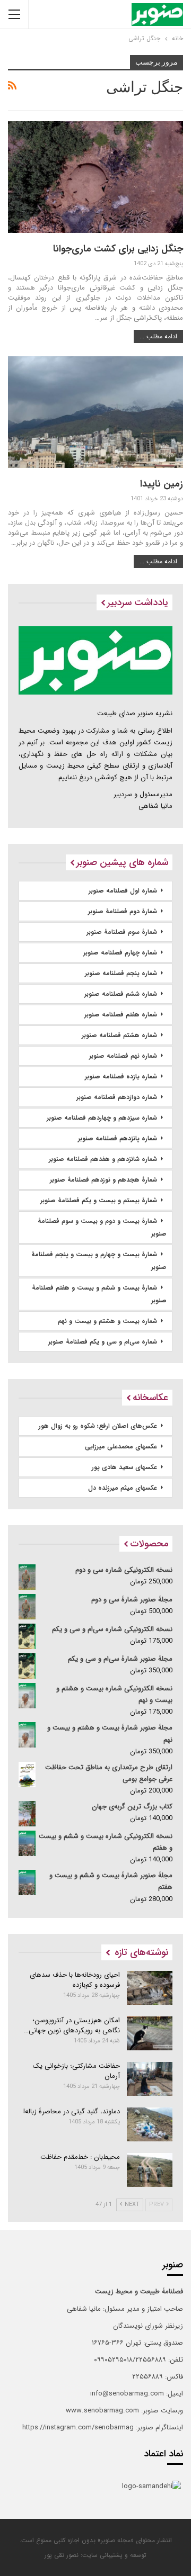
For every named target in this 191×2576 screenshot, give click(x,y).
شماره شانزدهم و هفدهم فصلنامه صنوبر (103, 1159)
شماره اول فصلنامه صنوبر (123, 891)
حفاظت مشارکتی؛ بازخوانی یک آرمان (76, 2071)
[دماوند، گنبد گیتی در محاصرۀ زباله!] (150, 2124)
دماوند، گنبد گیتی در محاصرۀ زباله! (72, 2111)
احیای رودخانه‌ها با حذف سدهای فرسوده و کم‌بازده (75, 1980)
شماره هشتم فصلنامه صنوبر (119, 1035)
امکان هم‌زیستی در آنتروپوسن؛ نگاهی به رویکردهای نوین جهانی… (72, 2025)
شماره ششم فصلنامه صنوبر (121, 994)
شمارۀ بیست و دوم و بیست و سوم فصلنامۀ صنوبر (102, 1227)
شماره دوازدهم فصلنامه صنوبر (117, 1097)
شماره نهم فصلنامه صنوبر (123, 1056)
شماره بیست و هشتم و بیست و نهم (107, 1321)
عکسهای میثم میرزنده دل (123, 1488)
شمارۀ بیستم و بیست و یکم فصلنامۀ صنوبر (99, 1200)
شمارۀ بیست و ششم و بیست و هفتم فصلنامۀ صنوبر (99, 1294)
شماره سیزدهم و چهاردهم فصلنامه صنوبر (102, 1118)
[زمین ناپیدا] (95, 412)
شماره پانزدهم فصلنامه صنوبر (118, 1138)
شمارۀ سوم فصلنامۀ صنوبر (122, 932)
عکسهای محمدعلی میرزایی (121, 1447)
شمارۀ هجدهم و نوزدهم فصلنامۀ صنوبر (103, 1180)
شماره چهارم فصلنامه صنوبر (120, 953)
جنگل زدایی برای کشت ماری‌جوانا (118, 249)
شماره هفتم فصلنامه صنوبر (121, 1015)
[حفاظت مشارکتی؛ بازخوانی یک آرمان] (150, 2079)
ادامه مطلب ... (158, 336)
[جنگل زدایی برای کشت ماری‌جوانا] (95, 177)
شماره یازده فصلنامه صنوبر (121, 1077)
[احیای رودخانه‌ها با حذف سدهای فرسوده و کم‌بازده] (150, 1988)
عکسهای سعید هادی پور (124, 1467)
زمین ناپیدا (162, 484)
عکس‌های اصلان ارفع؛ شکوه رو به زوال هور (98, 1426)
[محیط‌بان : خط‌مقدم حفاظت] (150, 2170)
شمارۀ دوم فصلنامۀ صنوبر (123, 911)
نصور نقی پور (62, 2555)
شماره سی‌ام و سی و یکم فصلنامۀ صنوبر (103, 1342)
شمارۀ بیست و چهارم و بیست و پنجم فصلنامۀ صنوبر (99, 1261)
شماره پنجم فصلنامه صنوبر (121, 973)
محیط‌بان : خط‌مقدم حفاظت (80, 2157)
